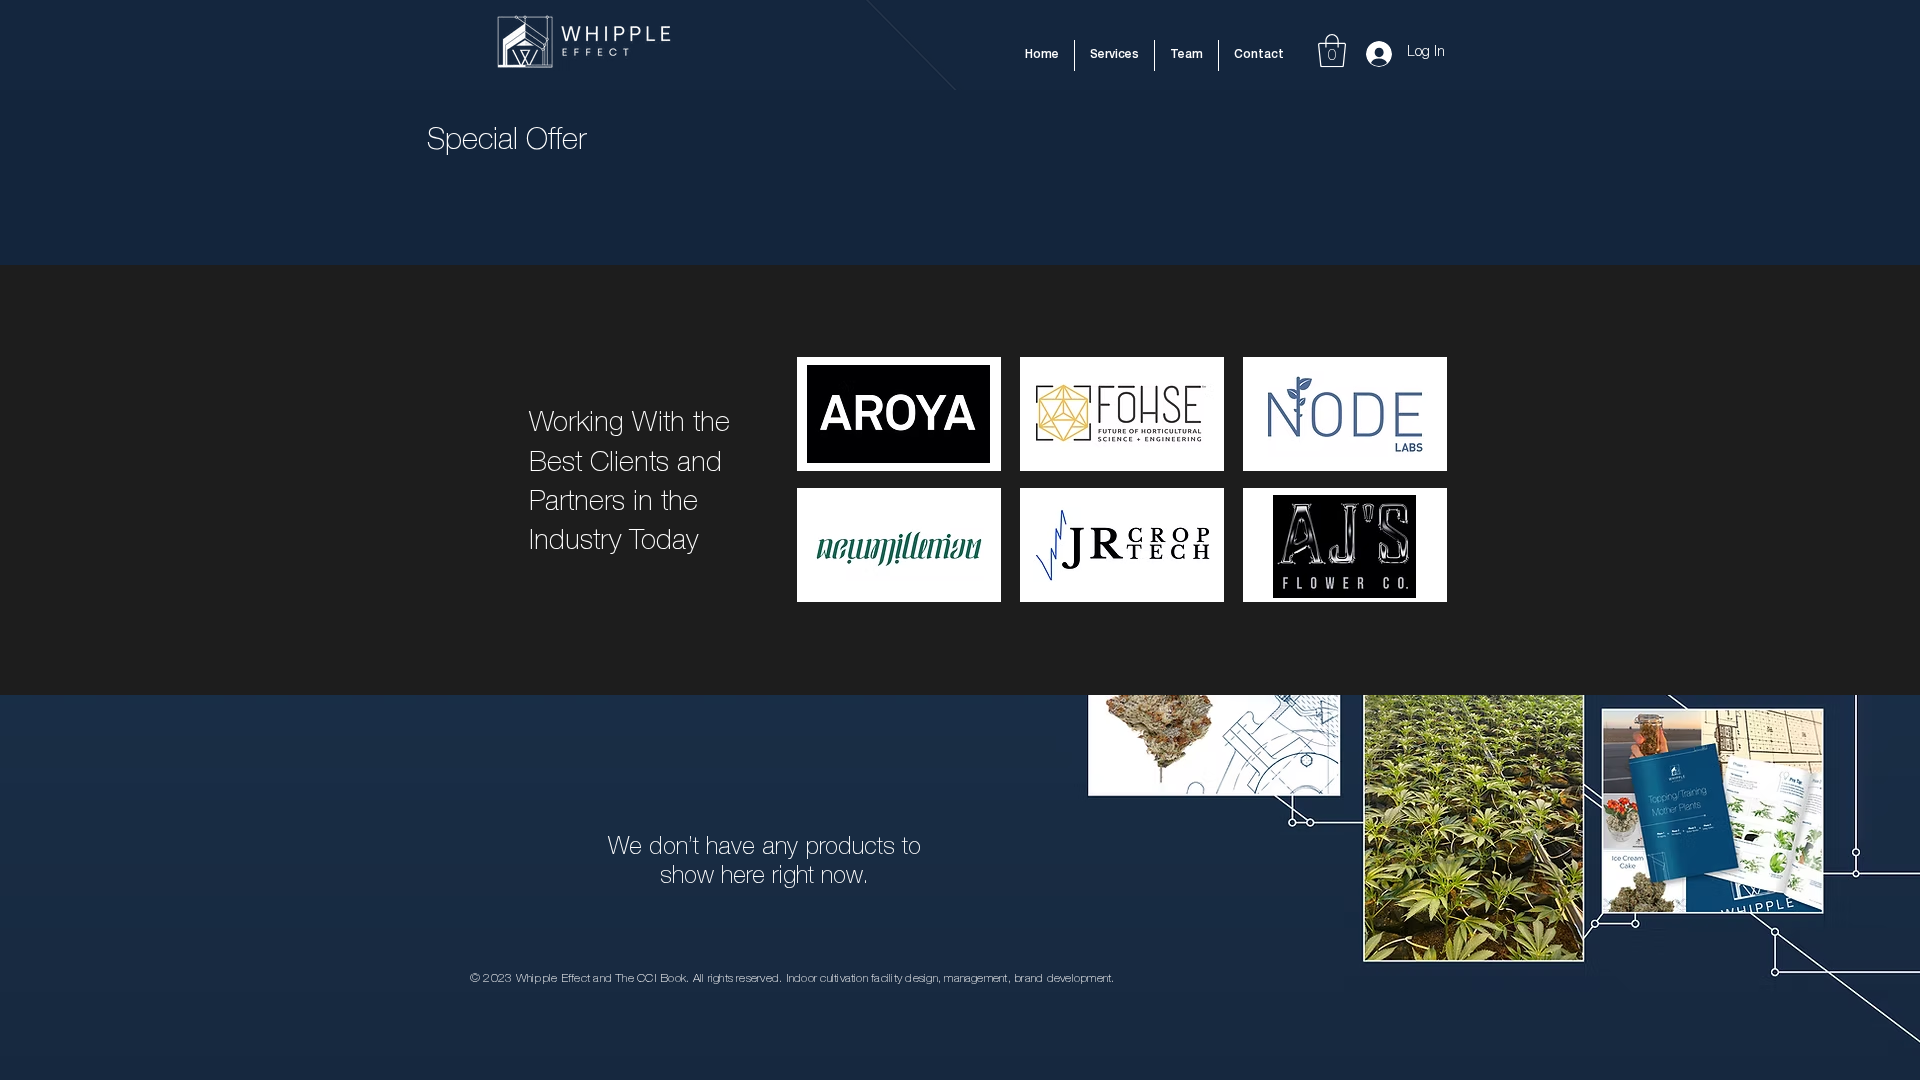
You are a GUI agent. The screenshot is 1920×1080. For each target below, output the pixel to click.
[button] (1332, 50)
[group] (960, 202)
